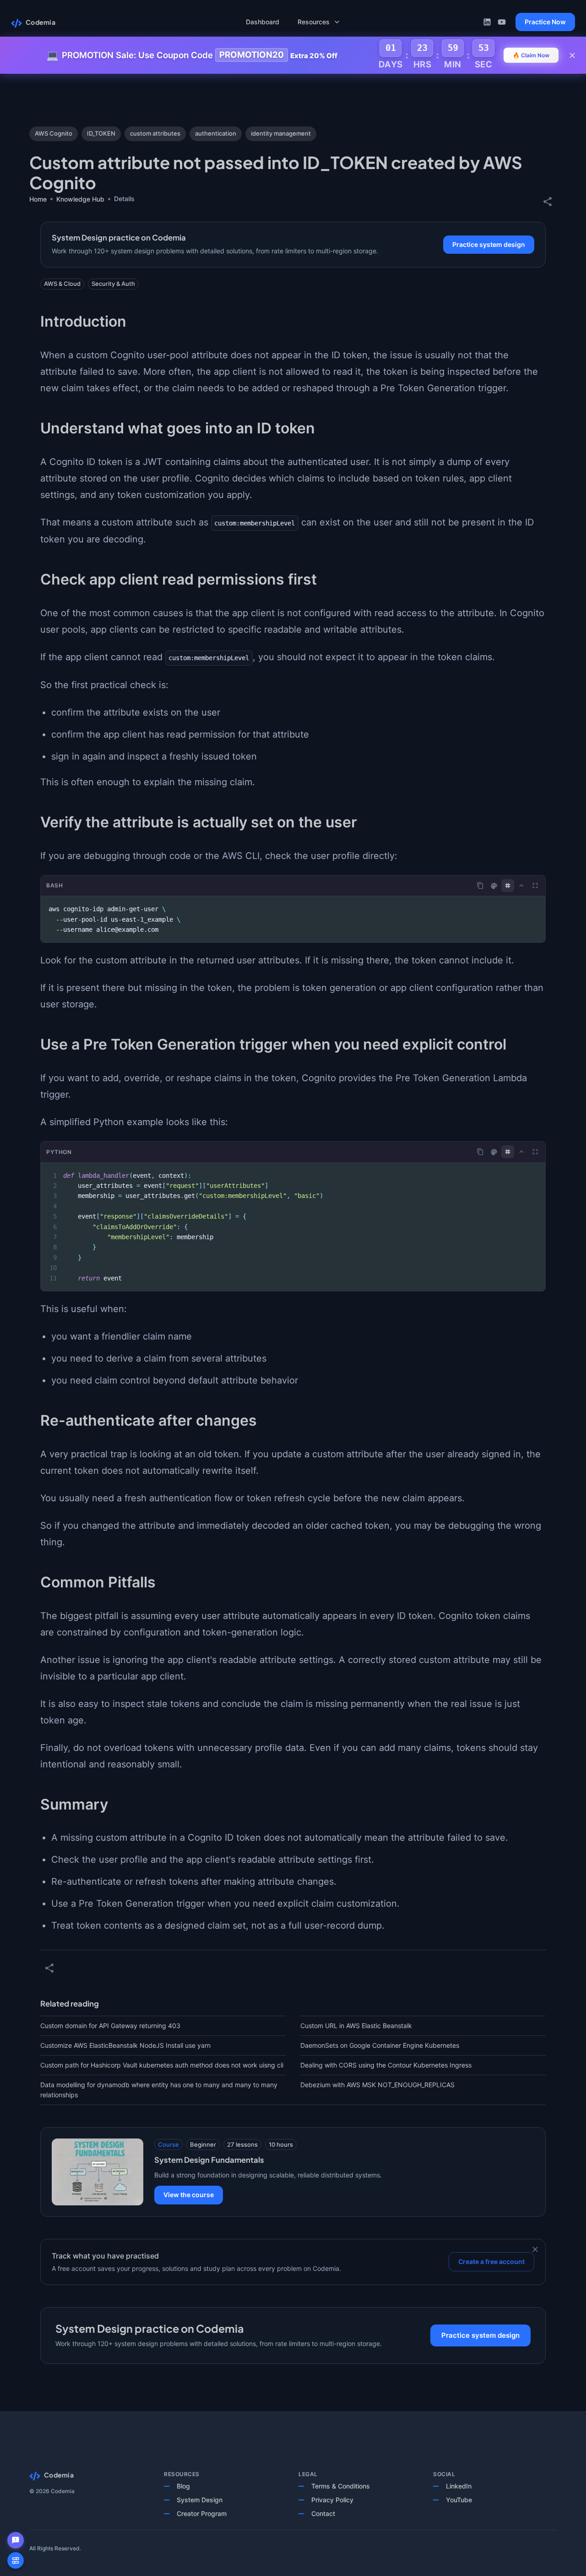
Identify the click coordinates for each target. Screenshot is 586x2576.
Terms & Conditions (341, 2486)
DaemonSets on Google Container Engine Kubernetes (380, 2045)
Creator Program (202, 2513)
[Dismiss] (535, 2249)
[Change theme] (494, 886)
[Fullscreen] (535, 886)
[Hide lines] (508, 886)
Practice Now (545, 22)
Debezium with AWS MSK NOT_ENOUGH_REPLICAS (377, 2085)
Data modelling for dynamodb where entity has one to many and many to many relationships (159, 2090)
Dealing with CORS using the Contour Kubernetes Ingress (386, 2065)
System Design (200, 2500)
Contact (323, 2513)
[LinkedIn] (487, 22)
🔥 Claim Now (531, 55)
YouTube (459, 2500)
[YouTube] (502, 22)
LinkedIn (459, 2486)
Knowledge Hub (80, 199)
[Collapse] (521, 886)
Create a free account (491, 2262)
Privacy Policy (332, 2500)
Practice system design (489, 244)
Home (38, 199)
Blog (183, 2486)
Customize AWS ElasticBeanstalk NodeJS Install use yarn (125, 2045)
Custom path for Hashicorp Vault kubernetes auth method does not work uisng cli (162, 2065)
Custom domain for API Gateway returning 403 (110, 2026)
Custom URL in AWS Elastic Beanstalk (356, 2026)
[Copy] (480, 886)
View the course (189, 2195)
